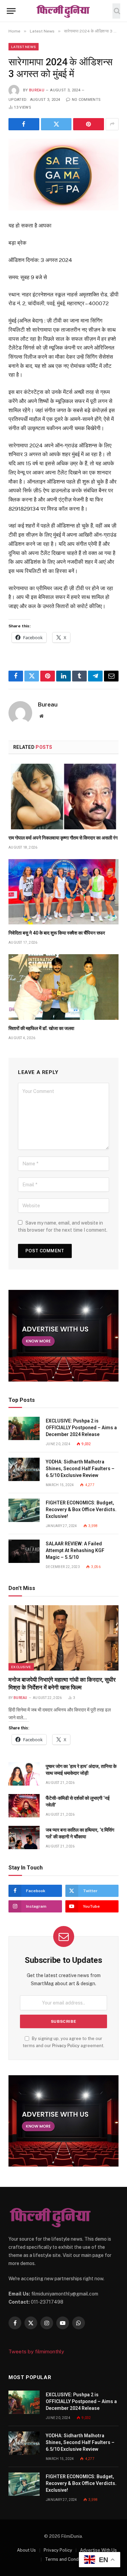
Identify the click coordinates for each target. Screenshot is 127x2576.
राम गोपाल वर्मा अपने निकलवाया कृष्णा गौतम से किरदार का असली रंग (63, 838)
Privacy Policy (66, 2046)
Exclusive (21, 1667)
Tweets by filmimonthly (36, 2351)
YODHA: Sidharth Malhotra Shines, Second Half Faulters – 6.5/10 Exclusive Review (80, 1469)
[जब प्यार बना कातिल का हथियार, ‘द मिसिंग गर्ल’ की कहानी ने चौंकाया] (24, 1838)
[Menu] (11, 11)
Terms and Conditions (67, 2559)
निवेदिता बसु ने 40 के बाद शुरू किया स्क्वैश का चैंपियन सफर (57, 933)
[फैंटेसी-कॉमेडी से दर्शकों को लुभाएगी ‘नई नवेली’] (24, 1806)
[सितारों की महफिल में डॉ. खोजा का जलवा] (63, 987)
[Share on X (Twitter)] (56, 124)
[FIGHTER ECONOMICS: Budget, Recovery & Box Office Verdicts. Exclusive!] (24, 1510)
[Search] (116, 11)
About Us (26, 2550)
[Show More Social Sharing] (112, 124)
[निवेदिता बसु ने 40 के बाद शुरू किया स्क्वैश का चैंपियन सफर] (63, 892)
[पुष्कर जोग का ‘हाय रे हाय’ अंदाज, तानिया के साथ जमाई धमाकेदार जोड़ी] (24, 1774)
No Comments (86, 100)
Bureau (37, 90)
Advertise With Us (98, 2550)
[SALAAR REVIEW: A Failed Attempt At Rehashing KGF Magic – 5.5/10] (24, 1551)
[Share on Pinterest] (89, 124)
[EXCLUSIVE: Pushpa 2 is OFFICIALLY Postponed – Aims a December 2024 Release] (24, 1428)
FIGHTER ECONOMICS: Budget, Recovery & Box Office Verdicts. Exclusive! (81, 1509)
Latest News (24, 47)
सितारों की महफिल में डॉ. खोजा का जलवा (42, 1028)
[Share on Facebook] (24, 124)
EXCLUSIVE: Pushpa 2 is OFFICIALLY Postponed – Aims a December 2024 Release (81, 1428)
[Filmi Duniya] (63, 11)
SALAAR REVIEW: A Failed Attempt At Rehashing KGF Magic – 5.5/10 (75, 1550)
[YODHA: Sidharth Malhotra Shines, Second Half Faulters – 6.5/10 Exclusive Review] (24, 1469)
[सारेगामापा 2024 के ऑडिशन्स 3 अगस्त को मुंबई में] (63, 175)
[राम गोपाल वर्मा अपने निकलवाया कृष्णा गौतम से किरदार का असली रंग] (63, 796)
